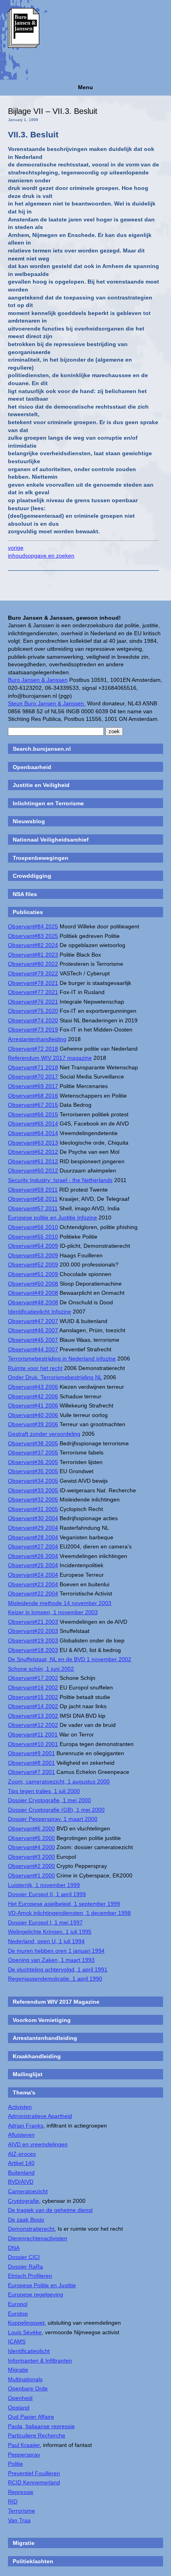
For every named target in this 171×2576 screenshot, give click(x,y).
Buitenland (21, 2173)
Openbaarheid (32, 767)
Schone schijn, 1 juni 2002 (41, 1669)
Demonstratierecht (31, 2229)
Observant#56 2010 (33, 1227)
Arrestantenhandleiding (37, 1039)
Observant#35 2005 (33, 1471)
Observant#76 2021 (33, 1002)
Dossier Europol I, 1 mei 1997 (45, 1922)
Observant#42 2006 (33, 1396)
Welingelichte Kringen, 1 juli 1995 (50, 1932)
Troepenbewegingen (41, 858)
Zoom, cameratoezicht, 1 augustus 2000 (59, 1781)
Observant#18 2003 (33, 1650)
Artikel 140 (21, 2163)
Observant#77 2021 (33, 992)
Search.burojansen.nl (42, 749)
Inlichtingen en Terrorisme (48, 803)
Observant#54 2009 (33, 1246)
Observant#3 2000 (31, 1857)
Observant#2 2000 (31, 1866)
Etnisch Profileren (30, 2276)
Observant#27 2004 (33, 1546)
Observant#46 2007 (33, 1330)
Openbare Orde (28, 2388)
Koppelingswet (26, 2323)
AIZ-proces (22, 2154)
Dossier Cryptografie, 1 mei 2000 (50, 1800)
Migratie (18, 2370)
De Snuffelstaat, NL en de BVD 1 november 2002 (70, 1659)
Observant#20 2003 (33, 1631)
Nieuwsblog (29, 821)
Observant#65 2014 (33, 1124)
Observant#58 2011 (33, 1199)
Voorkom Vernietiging (42, 2020)
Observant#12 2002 (33, 1725)
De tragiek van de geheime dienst (50, 2210)
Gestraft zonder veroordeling (44, 1434)
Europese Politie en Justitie (42, 2285)
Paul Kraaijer (24, 2445)
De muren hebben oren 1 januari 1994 (56, 1951)
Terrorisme (21, 2511)
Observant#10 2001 (33, 1744)
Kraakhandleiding (37, 2056)
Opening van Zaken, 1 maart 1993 (51, 1960)
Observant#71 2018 (33, 1067)
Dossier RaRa (25, 2267)
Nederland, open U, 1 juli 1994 (46, 1941)
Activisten (20, 2107)
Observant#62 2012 (33, 1152)
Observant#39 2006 (33, 1424)
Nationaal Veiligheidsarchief (51, 840)
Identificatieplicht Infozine (40, 1311)
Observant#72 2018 (33, 1049)
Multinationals (25, 2379)
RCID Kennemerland (34, 2482)
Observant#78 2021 (33, 983)
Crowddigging (32, 876)
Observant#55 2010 (33, 1237)
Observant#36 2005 (33, 1462)
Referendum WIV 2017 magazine (50, 1058)
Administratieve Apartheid (40, 2116)
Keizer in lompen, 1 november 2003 (53, 1612)
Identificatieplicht (29, 2351)
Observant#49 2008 (33, 1293)
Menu (85, 87)
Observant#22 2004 (33, 1593)
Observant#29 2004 (33, 1528)
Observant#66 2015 (33, 1114)
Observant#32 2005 (33, 1499)
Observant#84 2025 (33, 926)
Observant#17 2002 (33, 1678)
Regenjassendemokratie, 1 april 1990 (55, 1979)
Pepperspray (24, 2455)
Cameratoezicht (28, 2191)
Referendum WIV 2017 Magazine (56, 2002)
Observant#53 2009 (33, 1255)
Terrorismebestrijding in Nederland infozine (62, 1358)
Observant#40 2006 (33, 1415)
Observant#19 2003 (33, 1640)
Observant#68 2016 (33, 1096)
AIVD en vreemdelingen (38, 2144)
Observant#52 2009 (33, 1265)
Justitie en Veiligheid (41, 785)
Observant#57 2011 (33, 1208)
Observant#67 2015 (33, 1105)
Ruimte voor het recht (35, 1368)
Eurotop (18, 2314)
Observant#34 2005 (33, 1481)
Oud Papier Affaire (31, 2417)
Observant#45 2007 (33, 1340)
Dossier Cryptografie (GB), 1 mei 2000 (56, 1810)
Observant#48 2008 (33, 1302)
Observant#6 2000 (31, 1828)
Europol (18, 2304)
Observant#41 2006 (33, 1405)
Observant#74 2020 (33, 1020)
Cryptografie (23, 2201)
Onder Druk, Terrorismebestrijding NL (55, 1377)
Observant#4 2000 (31, 1847)
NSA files (25, 894)
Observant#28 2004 (33, 1537)
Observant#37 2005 (33, 1452)
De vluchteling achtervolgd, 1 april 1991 (58, 1969)
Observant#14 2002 (33, 1706)
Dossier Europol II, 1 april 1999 (47, 1894)
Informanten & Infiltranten (40, 2361)
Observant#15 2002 (33, 1697)
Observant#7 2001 (31, 1772)
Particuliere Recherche (37, 2435)
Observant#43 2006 (33, 1387)
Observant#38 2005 (33, 1443)
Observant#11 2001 (33, 1734)
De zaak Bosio (26, 2220)
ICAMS (17, 2341)
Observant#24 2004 (33, 1575)
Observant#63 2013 (33, 1143)
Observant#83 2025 (33, 936)
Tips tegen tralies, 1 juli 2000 (44, 1791)
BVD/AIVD (21, 2182)
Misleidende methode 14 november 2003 (60, 1603)
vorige (16, 548)
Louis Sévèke (25, 2332)
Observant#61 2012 (33, 1161)
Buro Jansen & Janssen (38, 680)
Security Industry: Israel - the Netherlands (60, 1180)
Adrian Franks (26, 2126)
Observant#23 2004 (33, 1584)
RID (13, 2502)
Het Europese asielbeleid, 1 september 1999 (64, 1904)
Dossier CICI (24, 2257)
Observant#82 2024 (33, 945)
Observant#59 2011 (33, 1190)
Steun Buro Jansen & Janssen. (47, 703)
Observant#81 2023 (33, 955)
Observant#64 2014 (33, 1133)
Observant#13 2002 (33, 1716)
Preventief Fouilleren (34, 2473)
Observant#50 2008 (33, 1284)
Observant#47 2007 (33, 1321)
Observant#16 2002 (33, 1687)
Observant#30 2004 (33, 1518)
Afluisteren (21, 2135)
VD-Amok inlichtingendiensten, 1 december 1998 (69, 1913)
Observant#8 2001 (31, 1763)
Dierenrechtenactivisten (38, 2238)
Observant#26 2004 (33, 1556)
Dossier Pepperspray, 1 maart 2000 (53, 1819)
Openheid (20, 2398)
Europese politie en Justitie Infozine (52, 1218)
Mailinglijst (28, 2074)
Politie (16, 2464)
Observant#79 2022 (33, 973)
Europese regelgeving (36, 2294)
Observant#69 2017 (33, 1086)
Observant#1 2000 (31, 1875)
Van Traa (19, 2520)
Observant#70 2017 (33, 1077)
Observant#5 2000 (31, 1838)
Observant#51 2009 (33, 1274)
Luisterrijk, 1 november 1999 (44, 1885)
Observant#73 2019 (33, 1030)
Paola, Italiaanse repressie (41, 2426)
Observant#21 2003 (33, 1622)
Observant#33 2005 (33, 1490)
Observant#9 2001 (31, 1753)
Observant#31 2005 (33, 1509)
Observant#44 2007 (33, 1349)
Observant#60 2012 (33, 1171)
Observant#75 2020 (33, 1011)
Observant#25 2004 (33, 1565)
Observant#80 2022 (33, 964)
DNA (14, 2248)
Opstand (19, 2408)
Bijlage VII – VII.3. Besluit (53, 111)
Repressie (21, 2492)
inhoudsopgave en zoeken (41, 556)
